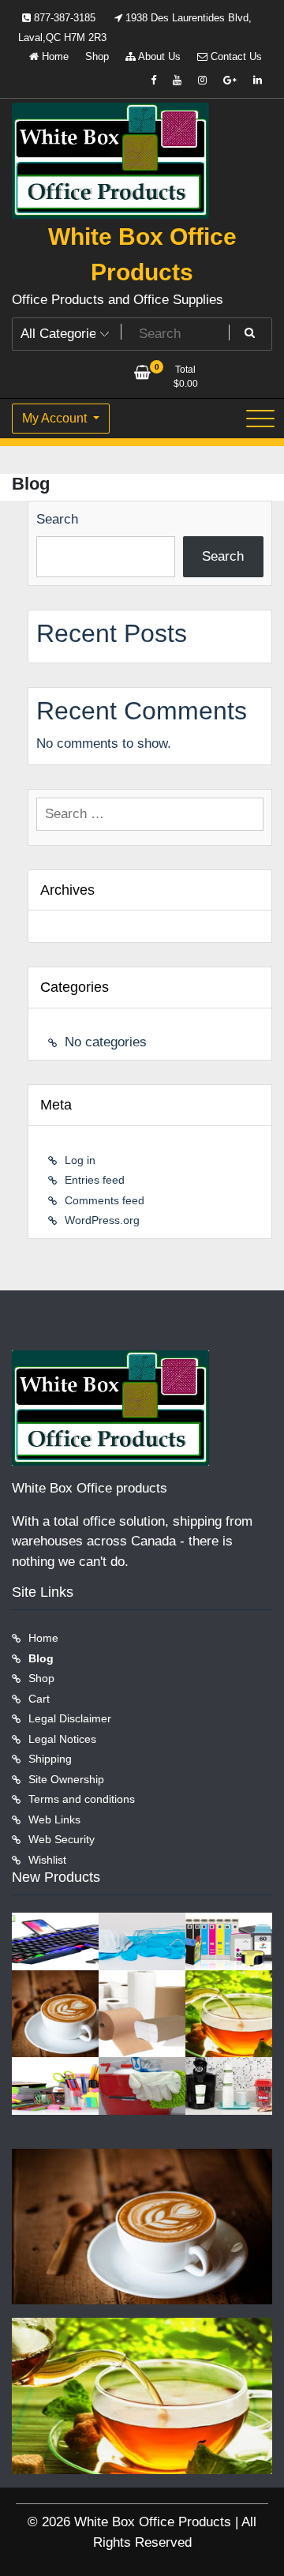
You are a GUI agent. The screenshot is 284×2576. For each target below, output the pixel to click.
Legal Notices (62, 1739)
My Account (56, 418)
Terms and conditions (82, 1799)
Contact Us (235, 56)
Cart (39, 1699)
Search (57, 519)
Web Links (54, 1819)
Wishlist (47, 1860)
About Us (158, 56)
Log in (80, 1160)
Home (54, 56)
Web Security (62, 1839)
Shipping (50, 1759)
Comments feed (105, 1200)
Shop (97, 56)
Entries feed (95, 1180)
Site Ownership (66, 1779)
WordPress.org (102, 1220)
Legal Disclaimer (70, 1718)
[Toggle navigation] (260, 419)
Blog (41, 1658)
